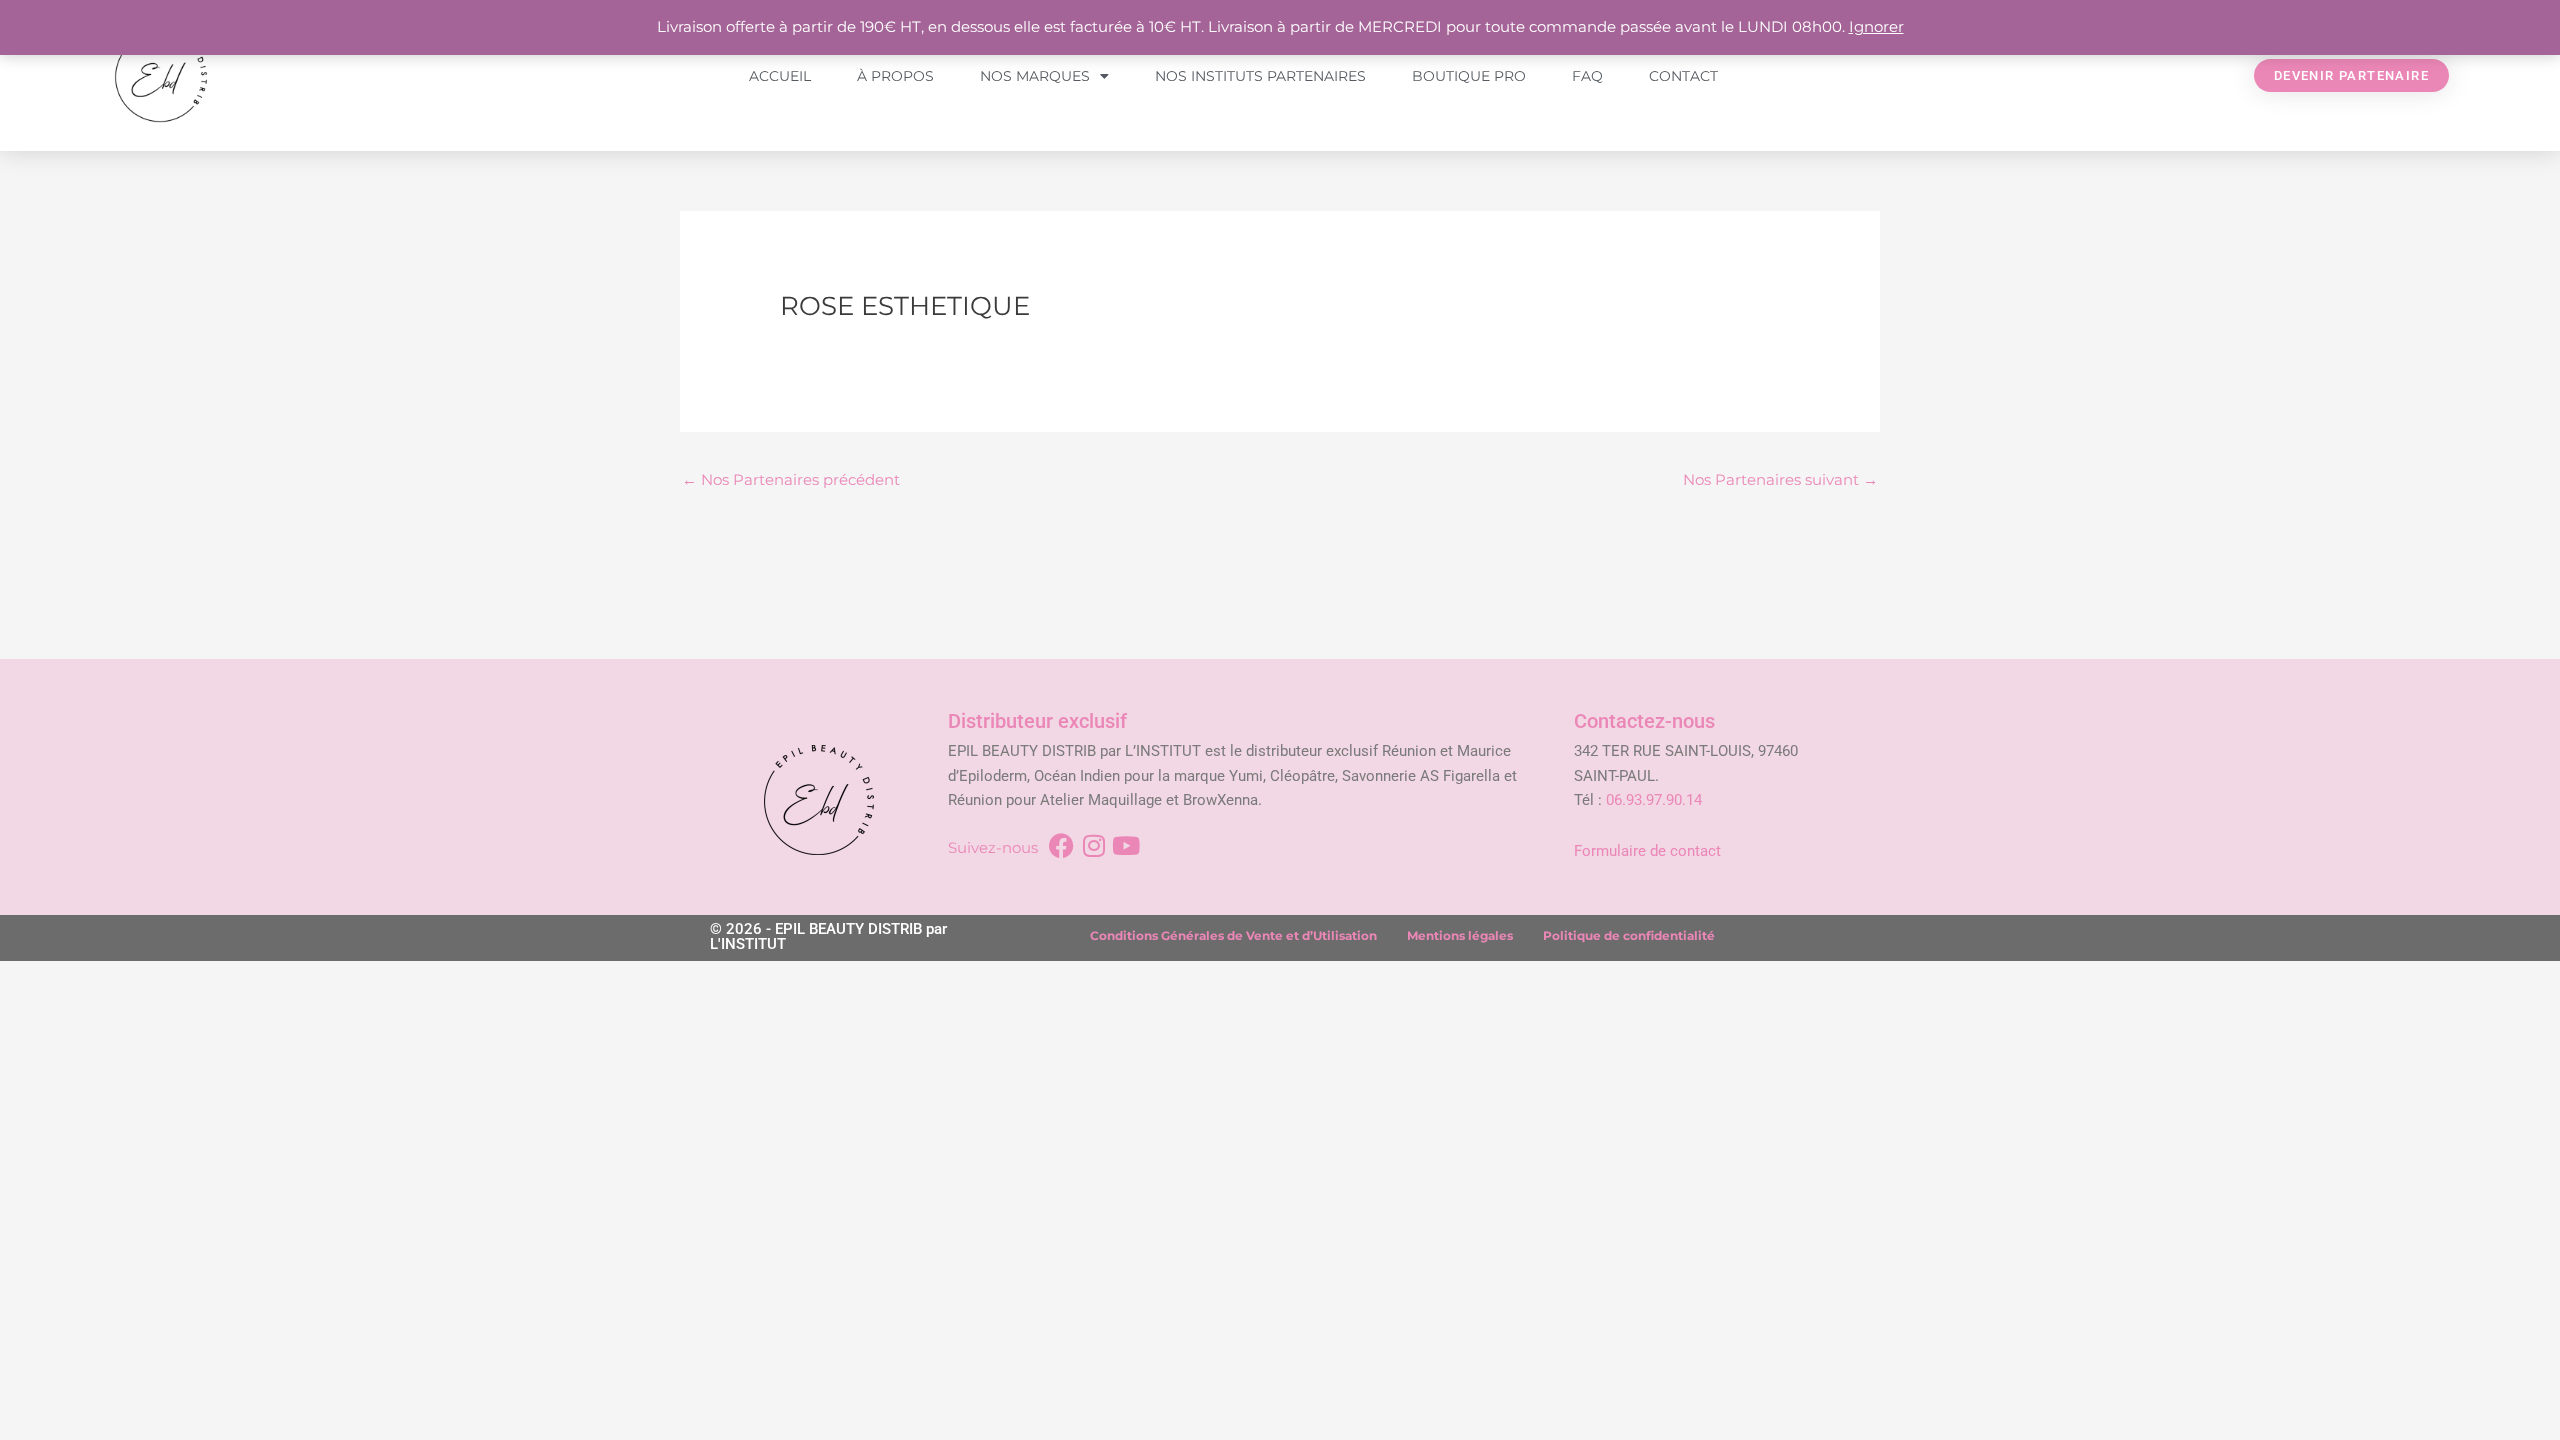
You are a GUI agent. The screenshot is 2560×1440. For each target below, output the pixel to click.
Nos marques (1035, 76)
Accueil (780, 76)
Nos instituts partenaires (1260, 76)
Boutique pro (1469, 76)
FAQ (1587, 76)
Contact (1683, 76)
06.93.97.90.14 (1654, 800)
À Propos (895, 76)
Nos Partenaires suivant (1780, 479)
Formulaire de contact (1647, 851)
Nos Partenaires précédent (791, 479)
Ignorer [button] (1876, 26)
